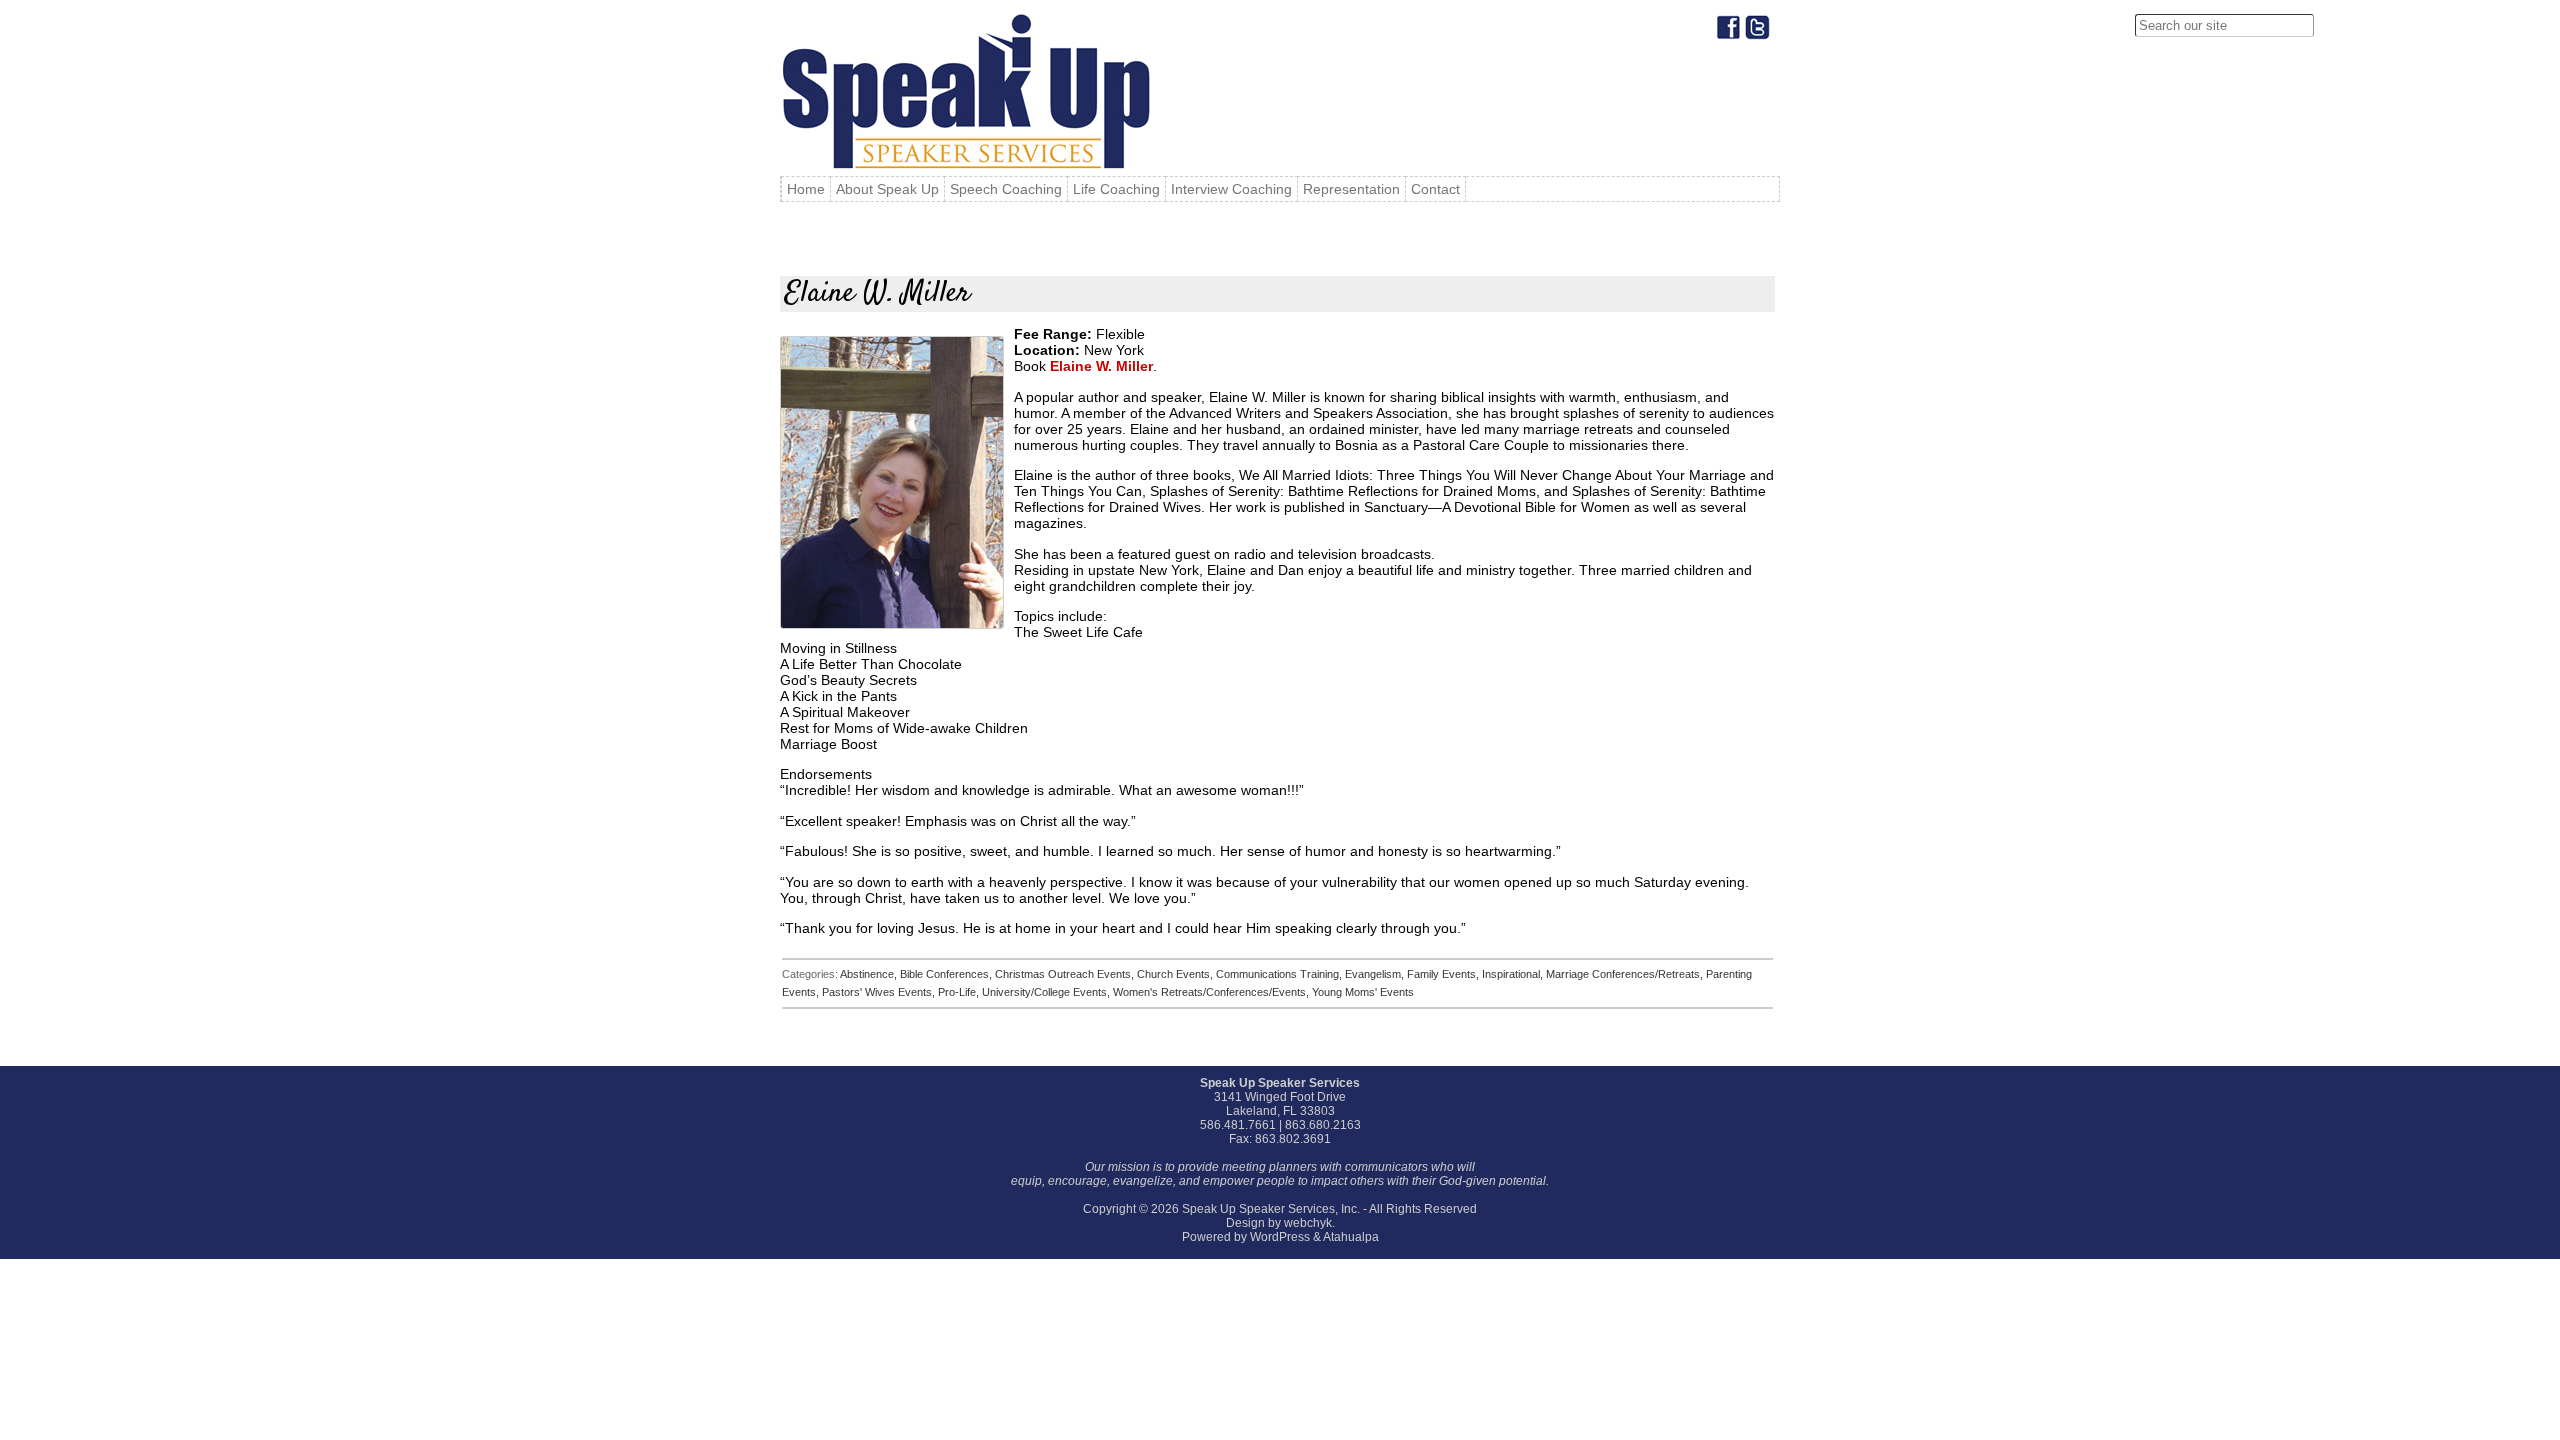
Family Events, (1444, 974)
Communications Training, (1280, 974)
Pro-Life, (960, 992)
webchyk (1308, 1223)
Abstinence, (870, 974)
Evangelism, (1376, 974)
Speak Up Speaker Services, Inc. (1271, 1209)
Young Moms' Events (1363, 992)
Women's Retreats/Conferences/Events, (1212, 992)
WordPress (1280, 1237)
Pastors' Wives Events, (880, 992)
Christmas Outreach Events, (1066, 974)
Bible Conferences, (947, 974)
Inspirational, (1514, 974)
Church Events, (1176, 974)
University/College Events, (1047, 992)
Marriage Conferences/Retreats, (1626, 974)
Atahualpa (1351, 1237)
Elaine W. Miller (1101, 366)
